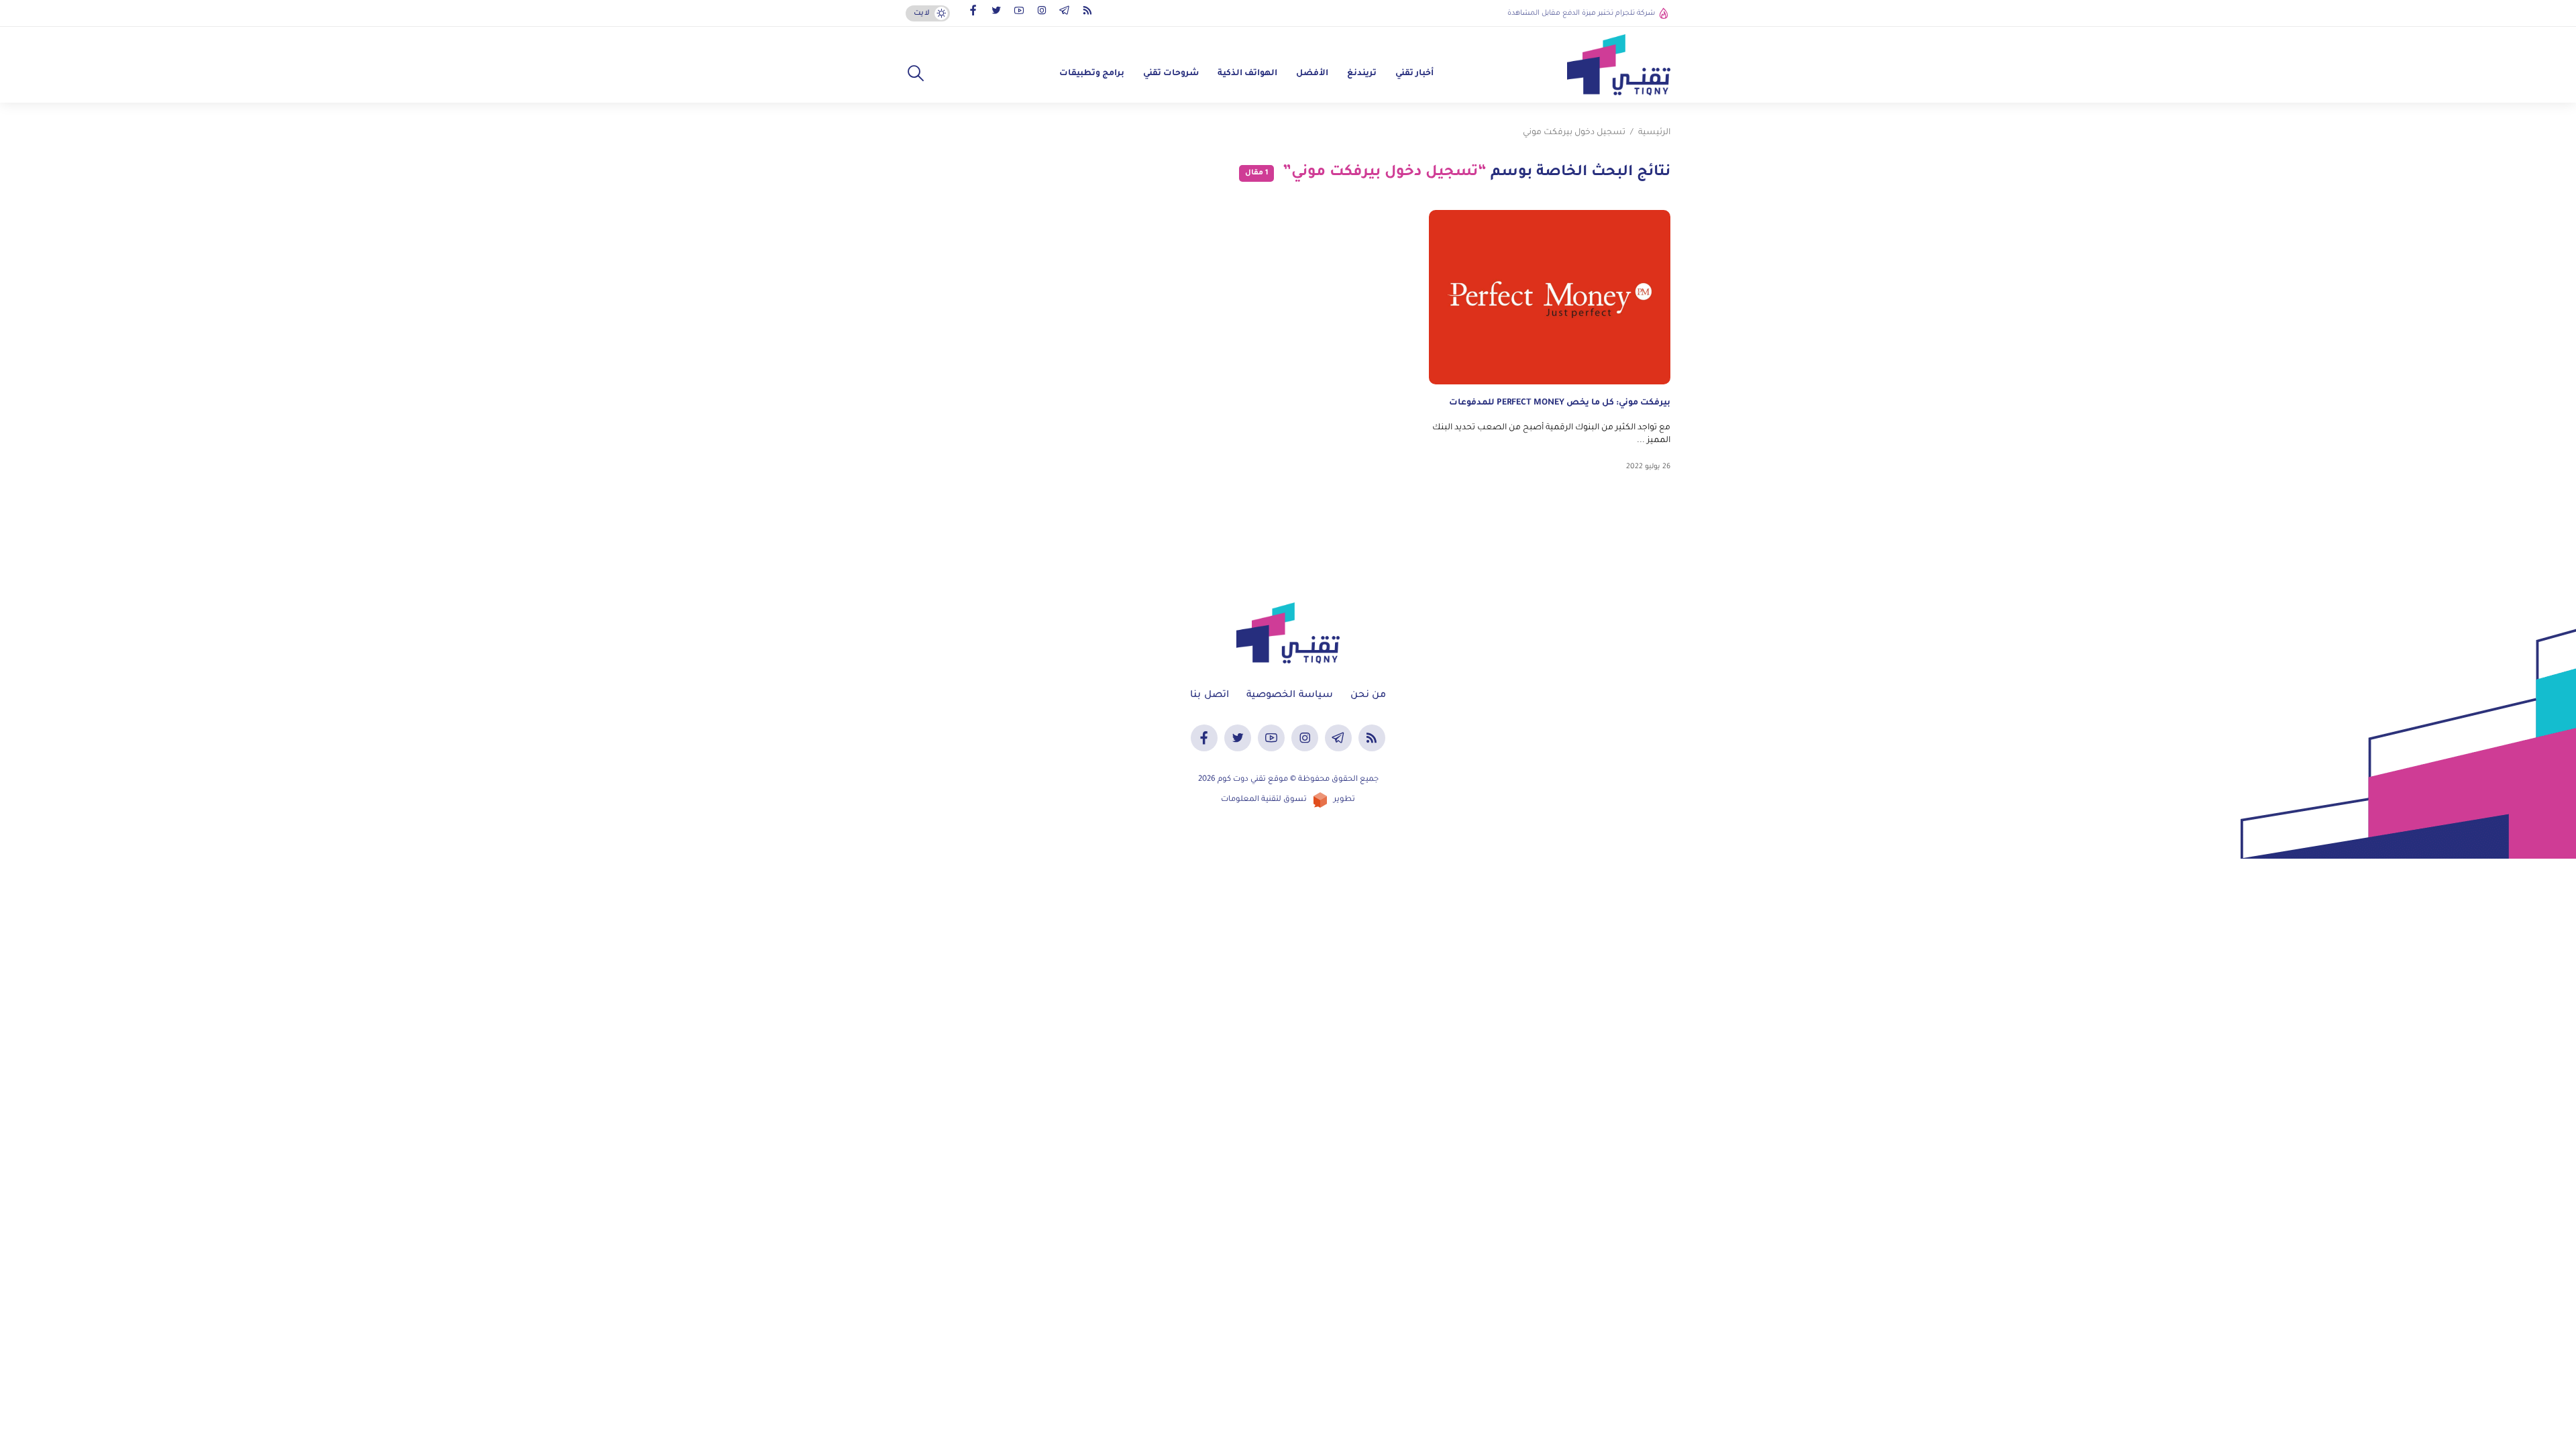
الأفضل (1312, 74)
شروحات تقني (1171, 74)
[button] (916, 74)
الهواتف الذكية (1247, 74)
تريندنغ (1362, 74)
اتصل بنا (1210, 696)
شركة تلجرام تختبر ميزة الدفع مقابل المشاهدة (1581, 13)
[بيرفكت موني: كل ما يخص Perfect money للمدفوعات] (1550, 297)
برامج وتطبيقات (1092, 74)
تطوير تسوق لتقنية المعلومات (1288, 800)
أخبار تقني (1414, 74)
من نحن (1368, 696)
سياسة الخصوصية (1290, 696)
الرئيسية (1654, 133)
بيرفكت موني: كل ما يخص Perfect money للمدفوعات (1560, 403)
